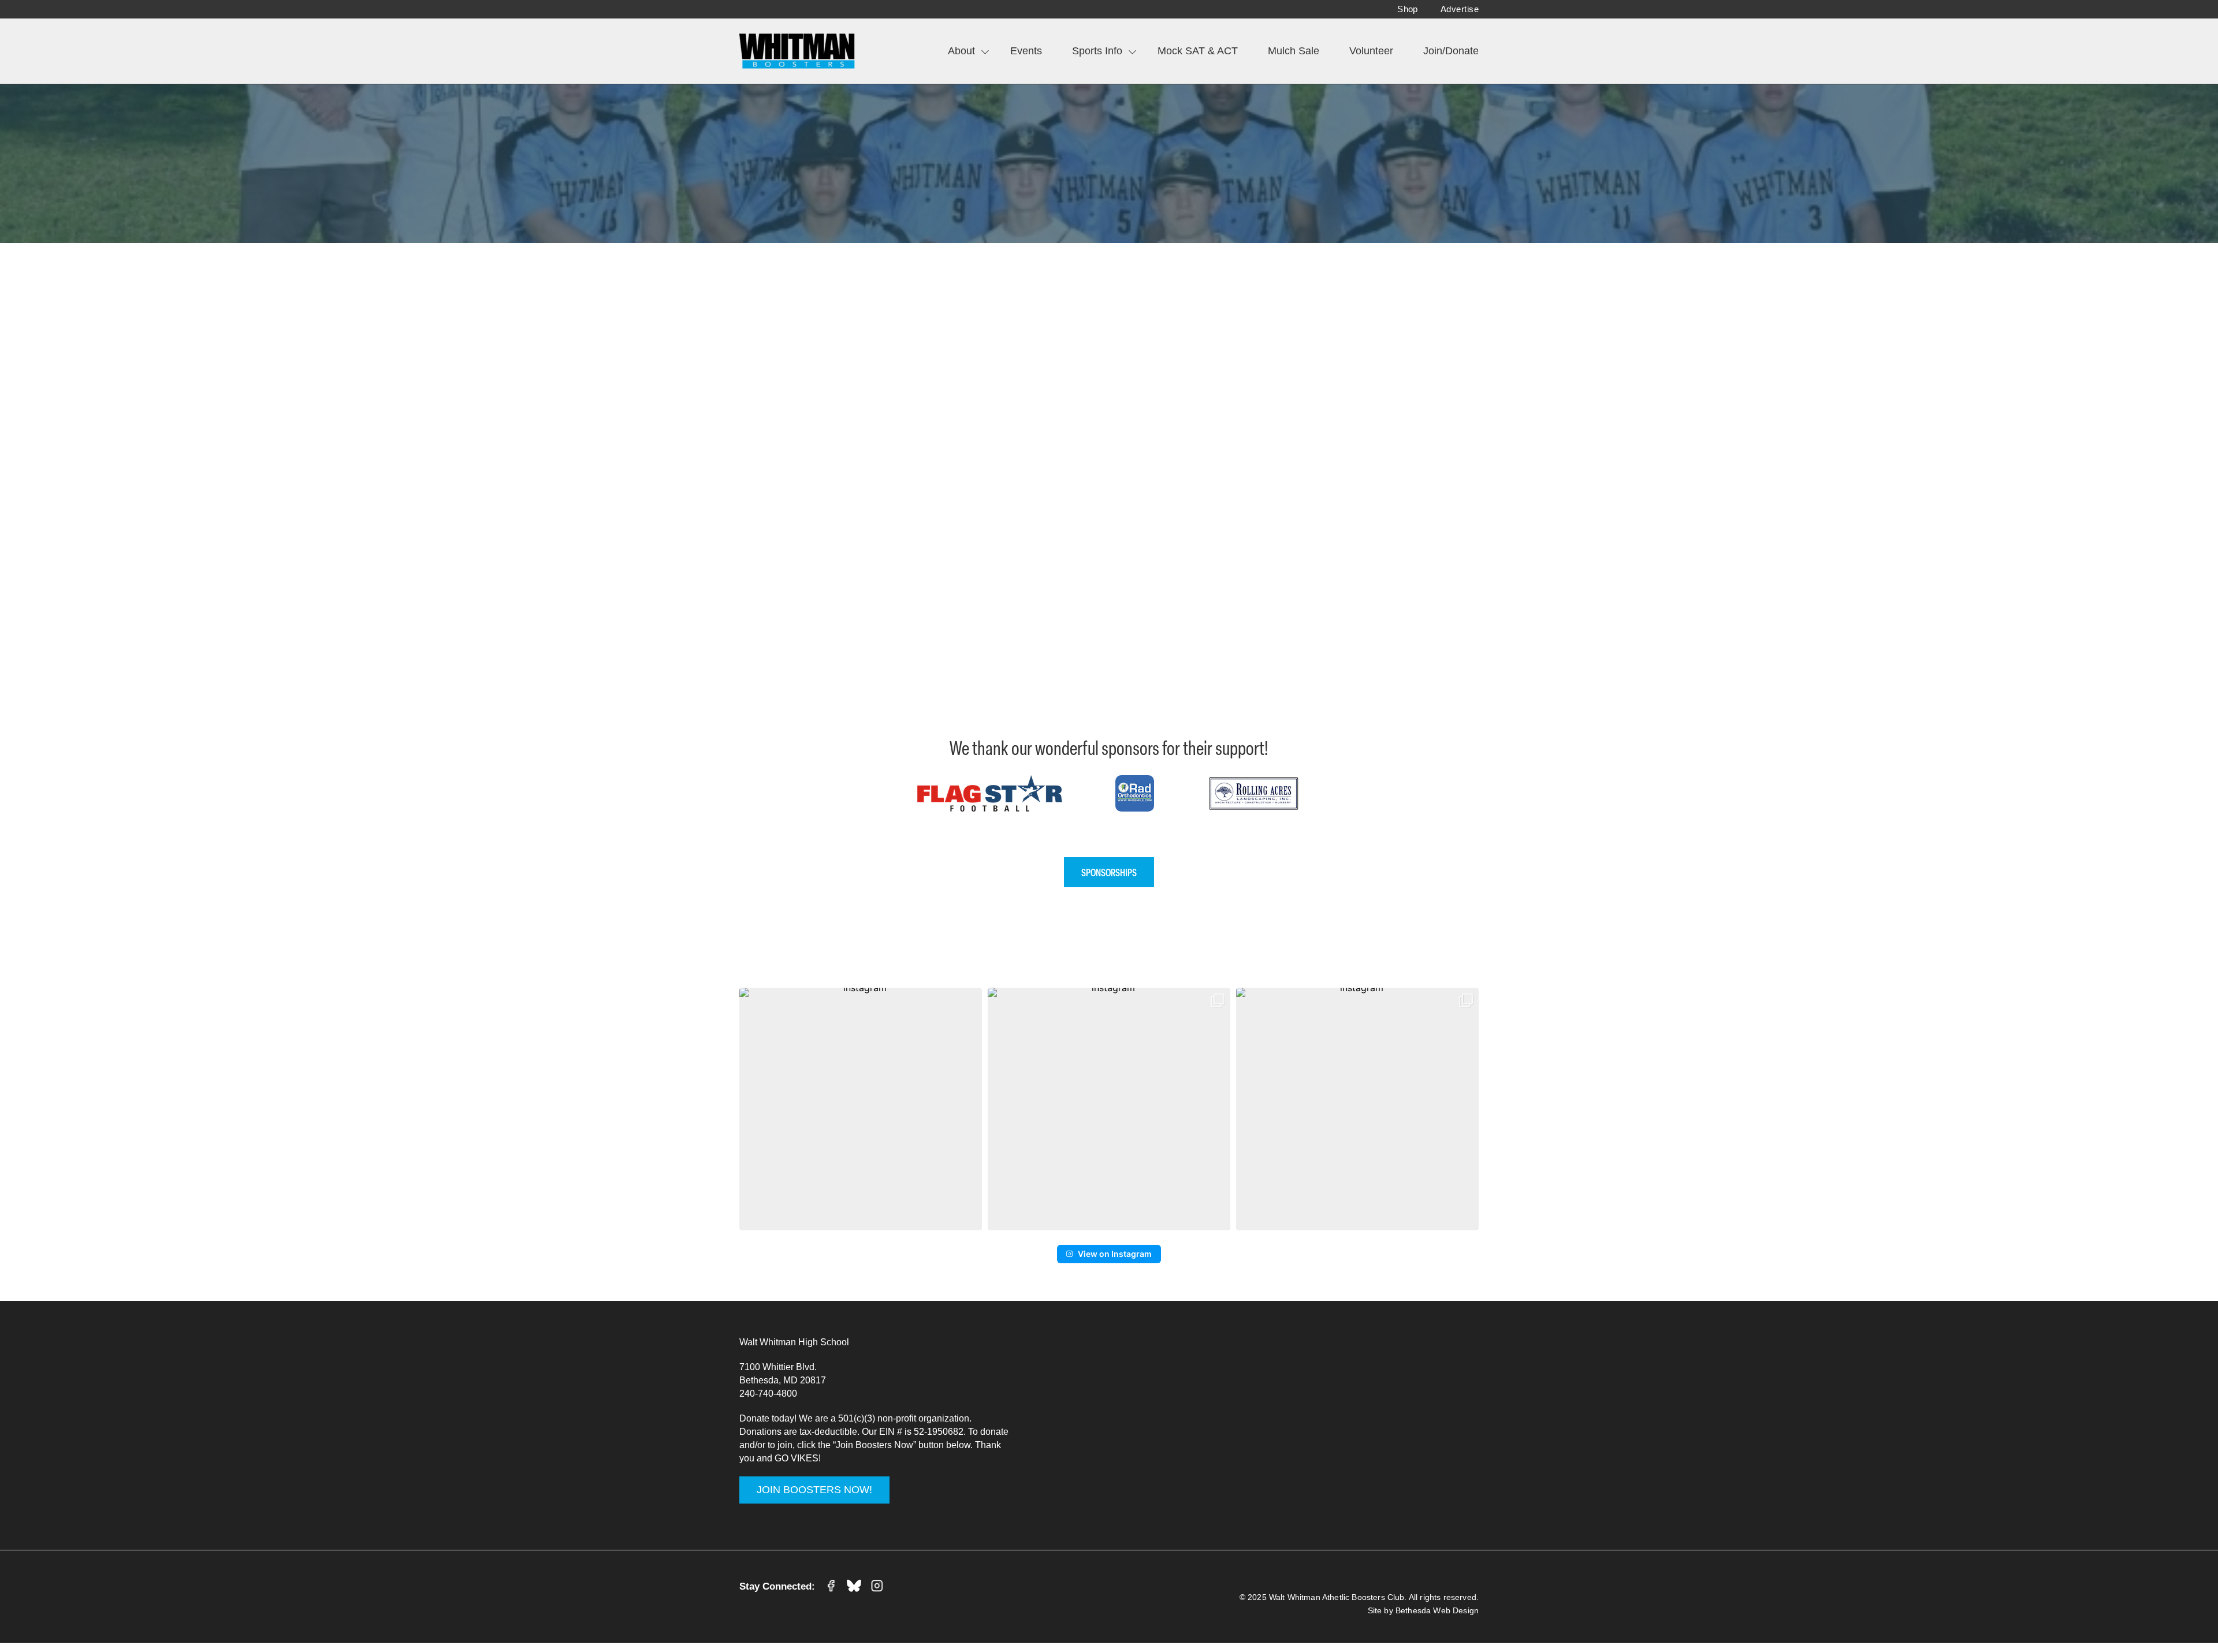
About (961, 51)
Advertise (1460, 9)
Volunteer (1371, 51)
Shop (1408, 9)
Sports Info (1097, 51)
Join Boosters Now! (814, 1490)
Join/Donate (1451, 51)
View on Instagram (1115, 1254)
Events (1026, 51)
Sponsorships (1109, 872)
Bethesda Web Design (1437, 1610)
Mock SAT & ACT (1198, 51)
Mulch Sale (1294, 51)
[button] (861, 1109)
